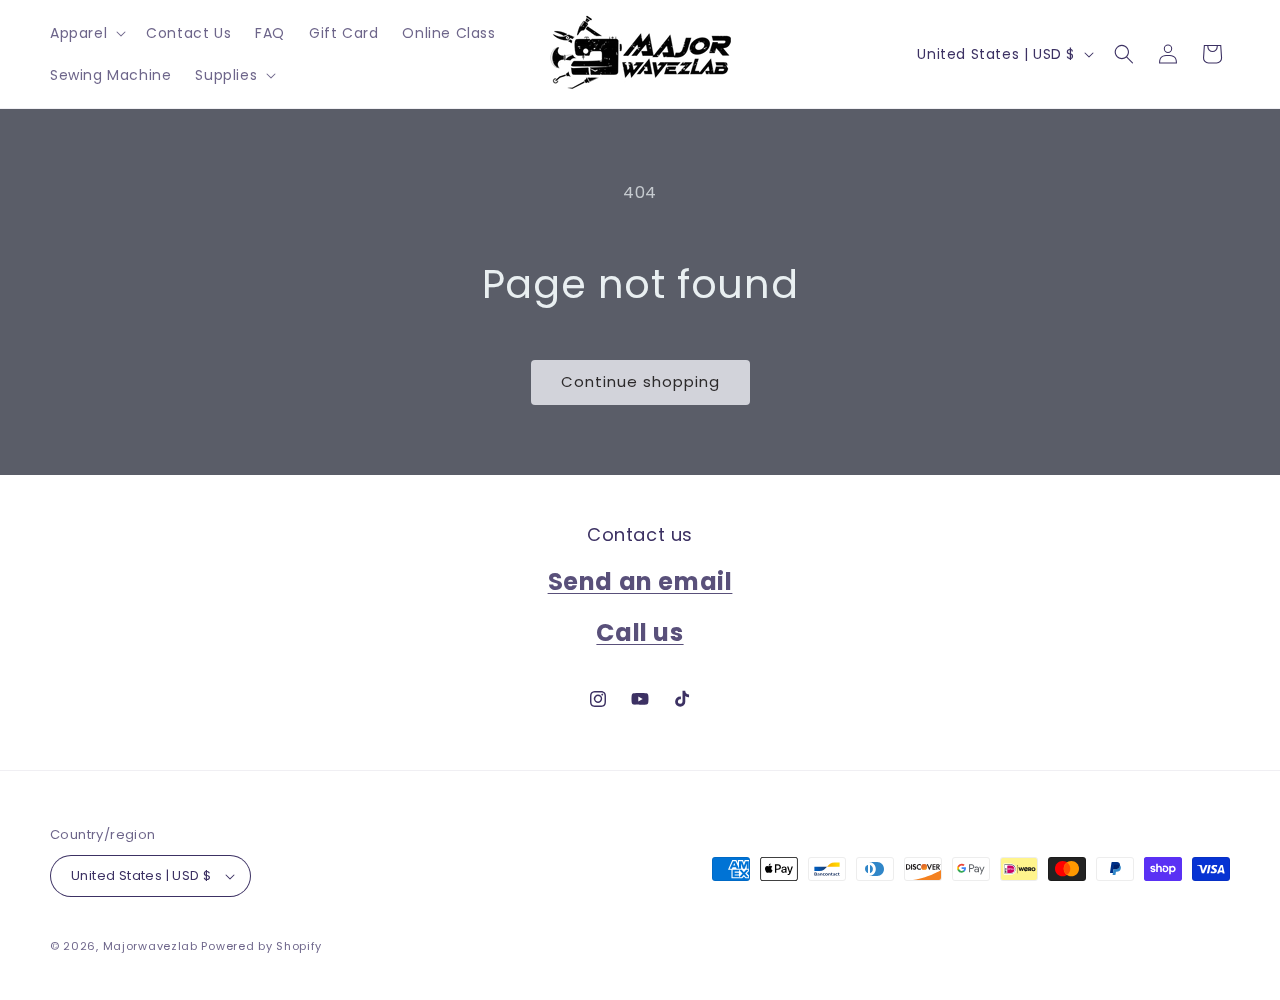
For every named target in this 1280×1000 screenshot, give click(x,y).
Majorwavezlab (150, 946)
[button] (86, 33)
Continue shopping (640, 381)
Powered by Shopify (261, 946)
